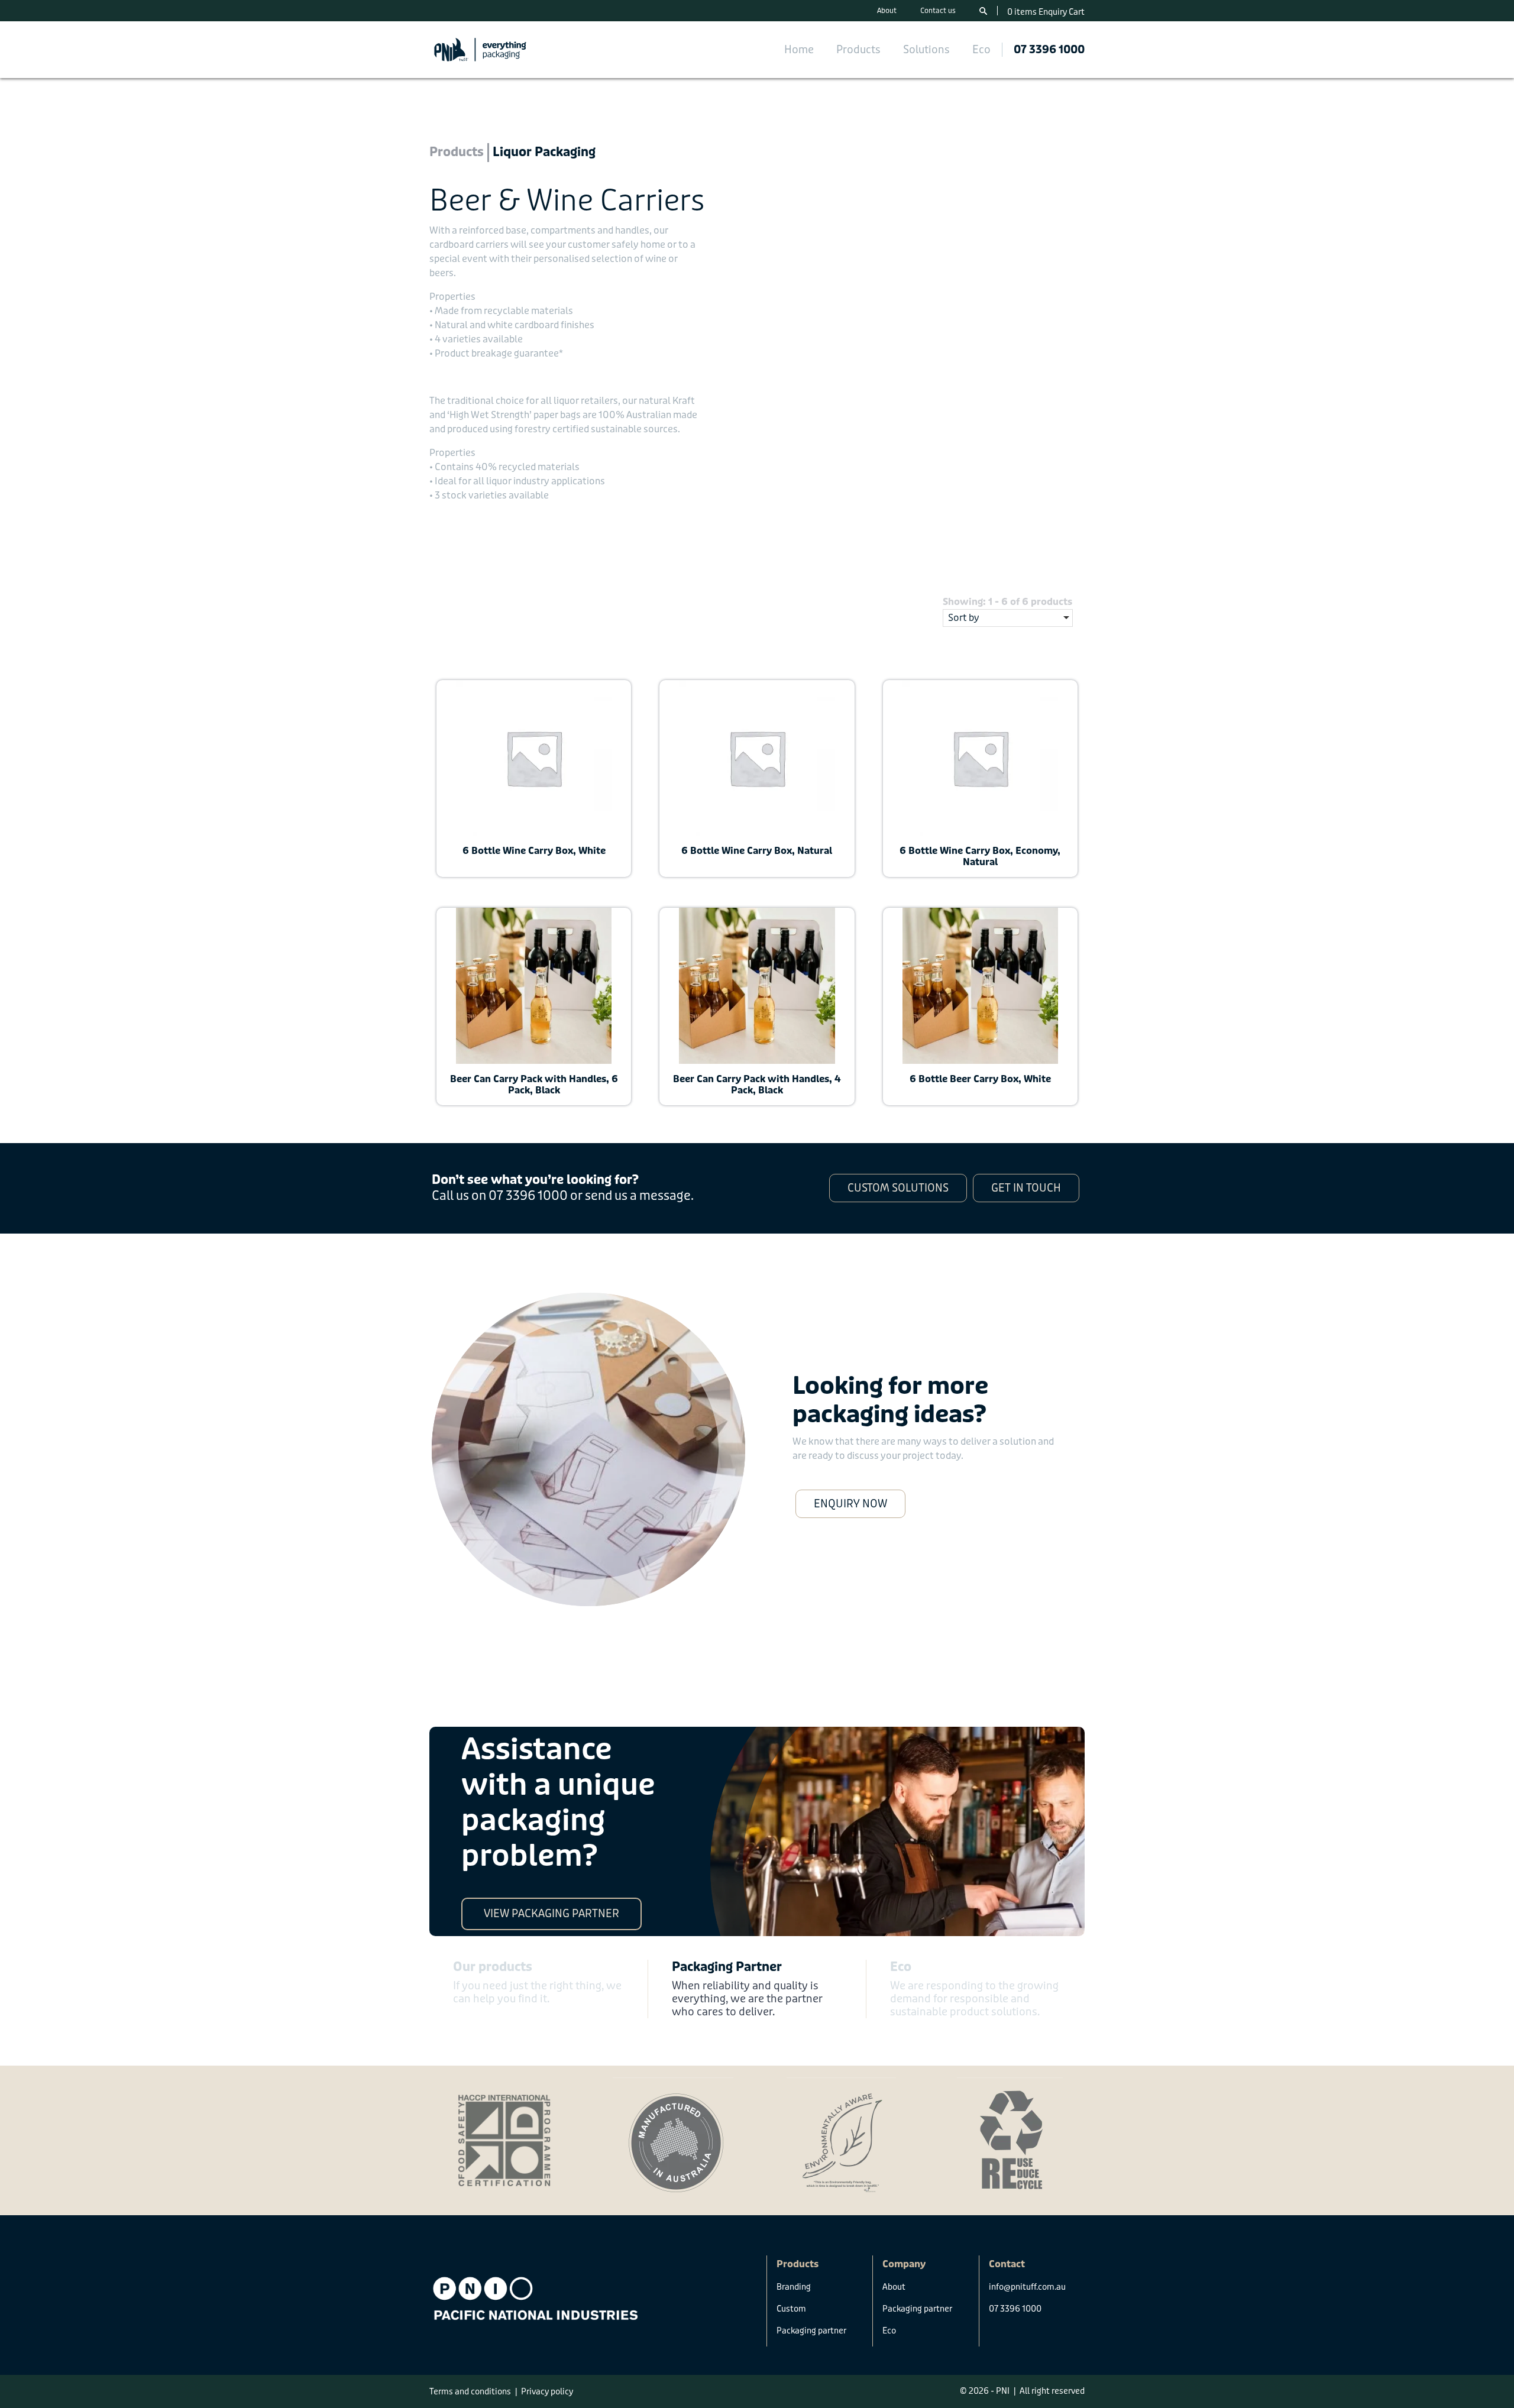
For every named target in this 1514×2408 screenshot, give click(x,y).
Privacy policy (547, 2391)
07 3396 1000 (1049, 50)
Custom (791, 2309)
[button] (898, 1188)
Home (799, 50)
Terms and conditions (470, 2391)
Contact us (938, 11)
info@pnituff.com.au (1027, 2287)
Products (858, 50)
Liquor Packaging (544, 152)
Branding (794, 2287)
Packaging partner (811, 2331)
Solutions (926, 50)
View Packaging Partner (551, 1914)
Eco (981, 50)
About (887, 11)
